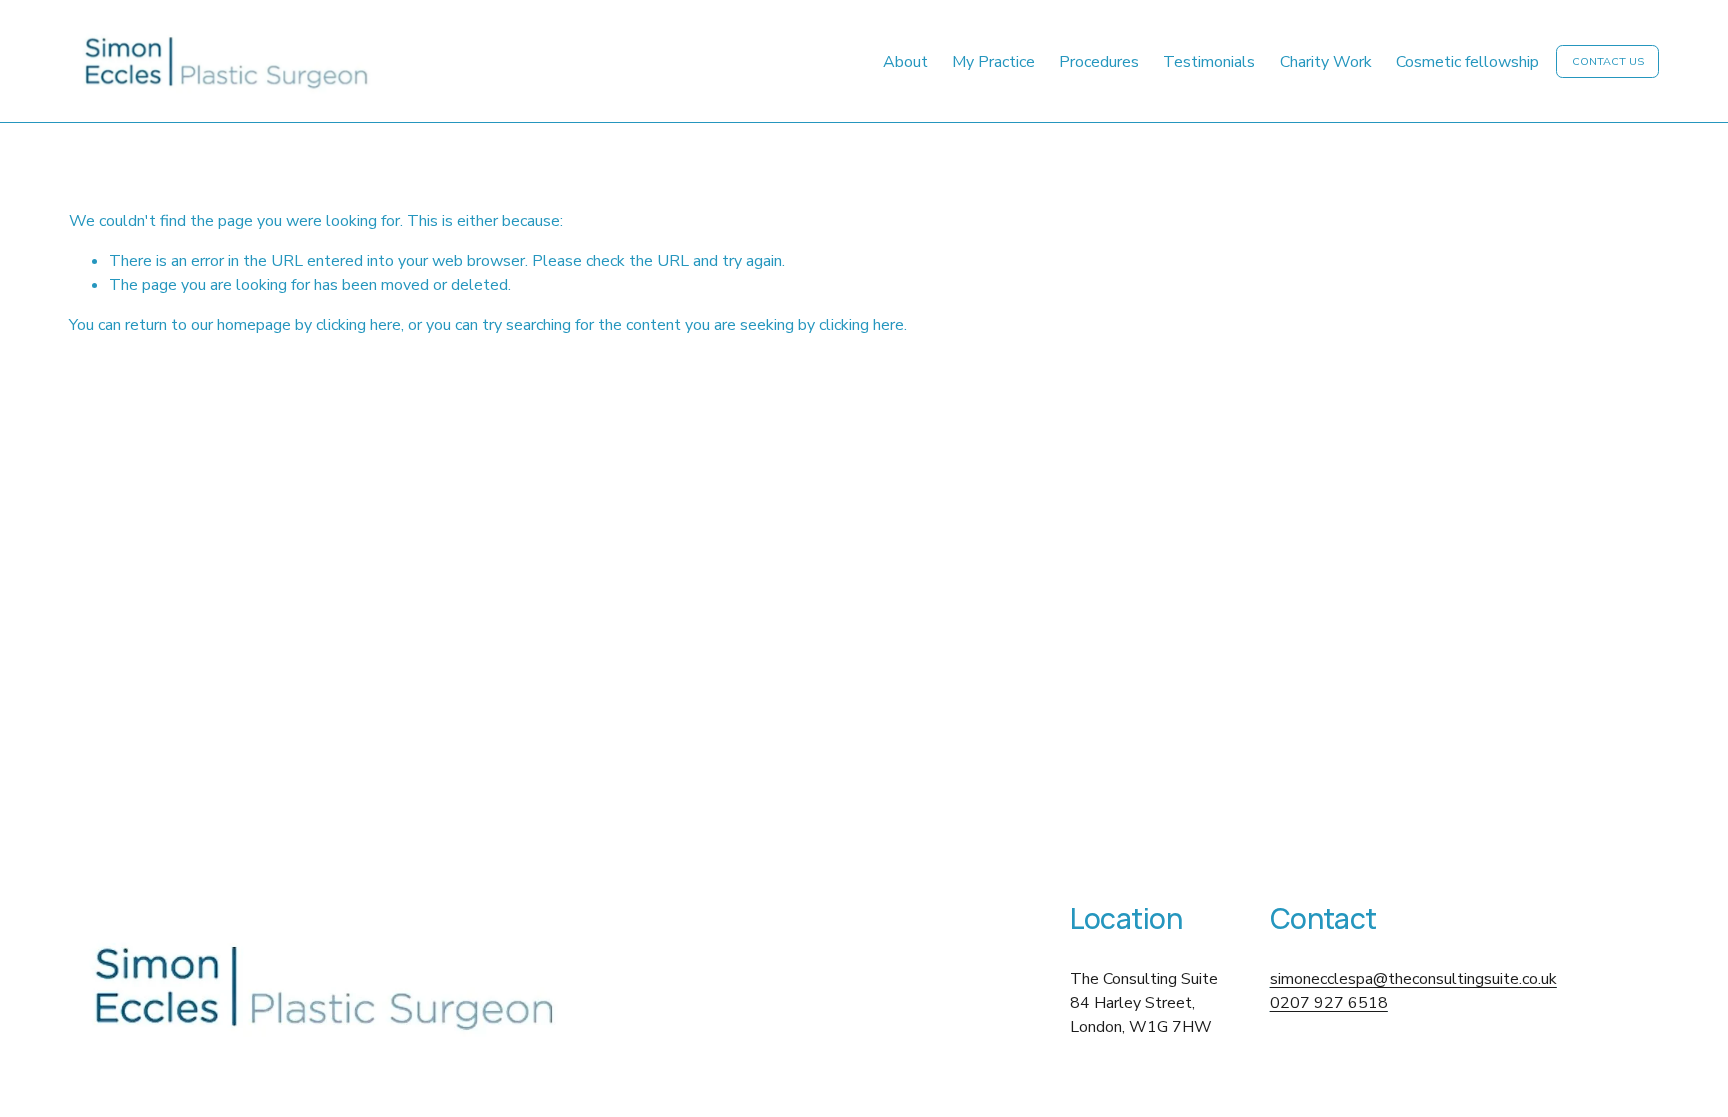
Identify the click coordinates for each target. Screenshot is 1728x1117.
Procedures (1099, 62)
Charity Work (1326, 62)
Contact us (1608, 61)
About (905, 62)
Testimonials (1209, 62)
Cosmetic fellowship (1467, 62)
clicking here (358, 325)
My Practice (993, 62)
